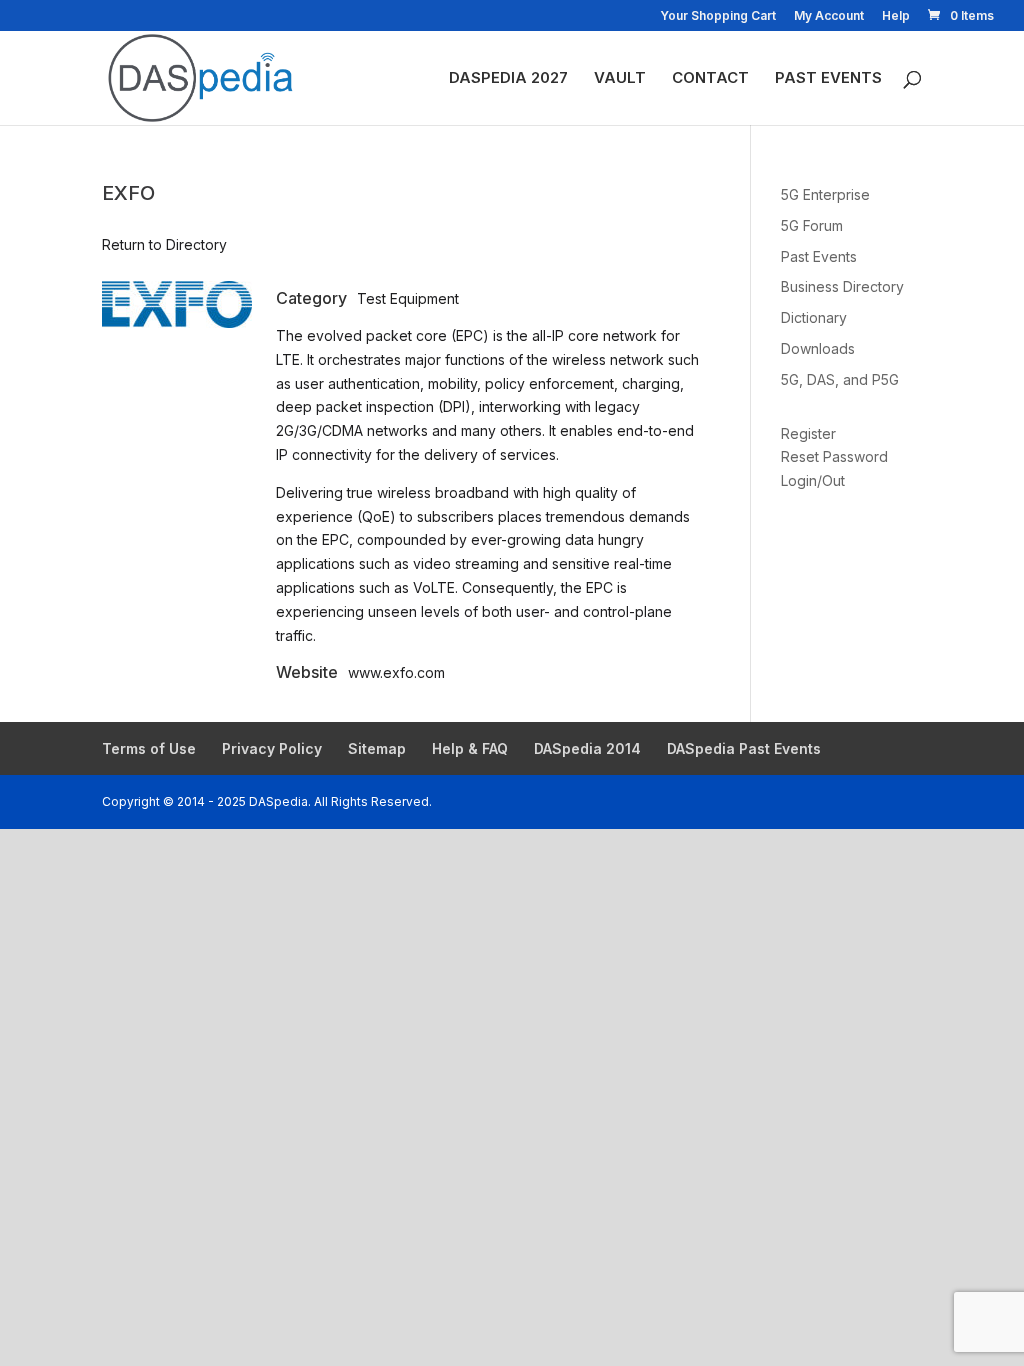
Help (896, 16)
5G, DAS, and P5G (840, 379)
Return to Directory (164, 244)
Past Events (819, 256)
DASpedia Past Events (744, 748)
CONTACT (710, 79)
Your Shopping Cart (718, 16)
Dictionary (814, 317)
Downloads (818, 348)
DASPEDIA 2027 (508, 79)
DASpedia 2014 (587, 748)
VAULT (620, 79)
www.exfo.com (396, 672)
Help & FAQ (470, 748)
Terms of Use (149, 748)
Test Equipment (408, 298)
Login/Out (813, 480)
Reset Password (834, 456)
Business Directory (842, 286)
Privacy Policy (272, 748)
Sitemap (377, 748)
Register (808, 433)
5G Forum (812, 225)
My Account (829, 16)
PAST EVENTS (828, 79)
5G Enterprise (825, 194)
